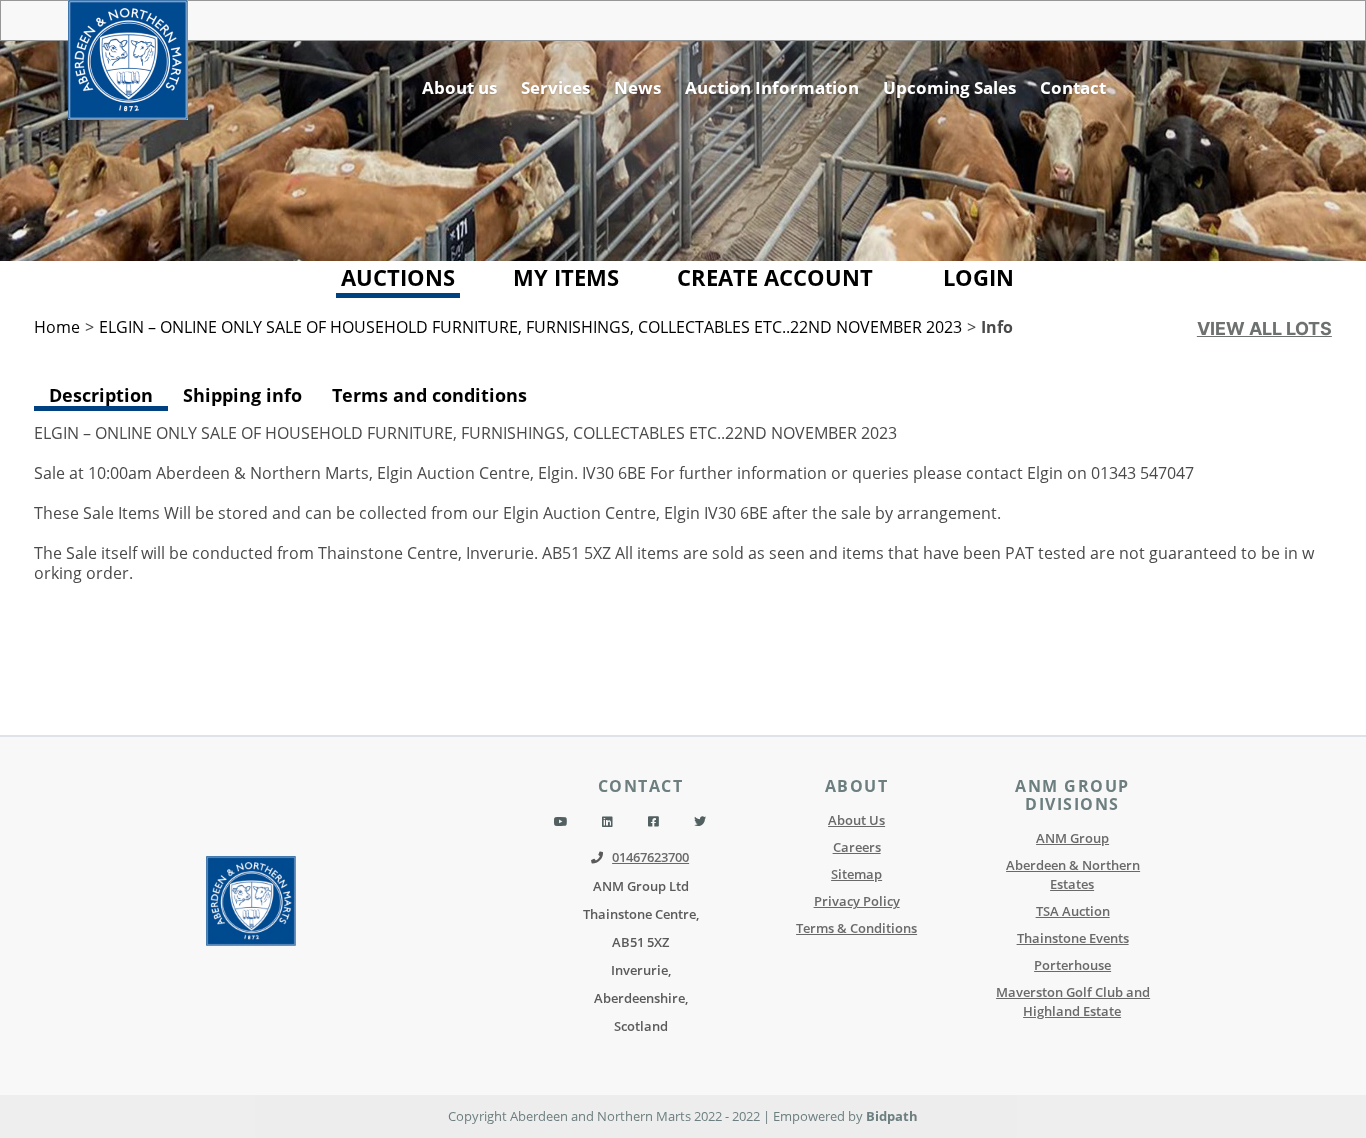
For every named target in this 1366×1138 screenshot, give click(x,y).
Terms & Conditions (856, 928)
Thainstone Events (1073, 938)
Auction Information (772, 87)
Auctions (398, 277)
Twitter (700, 822)
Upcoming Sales (949, 87)
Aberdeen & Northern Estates (1073, 874)
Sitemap (856, 874)
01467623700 (650, 857)
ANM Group (1072, 838)
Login (978, 277)
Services (555, 87)
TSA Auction (1073, 911)
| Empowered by (814, 1116)
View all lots (1264, 328)
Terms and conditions (429, 394)
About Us (856, 820)
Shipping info (242, 394)
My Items (566, 277)
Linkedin (607, 822)
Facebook (653, 822)
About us (459, 87)
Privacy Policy (857, 901)
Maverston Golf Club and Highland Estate (1073, 1001)
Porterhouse (1072, 965)
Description (101, 395)
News (637, 87)
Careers (857, 847)
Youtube (561, 822)
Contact (1073, 87)
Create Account (775, 277)
